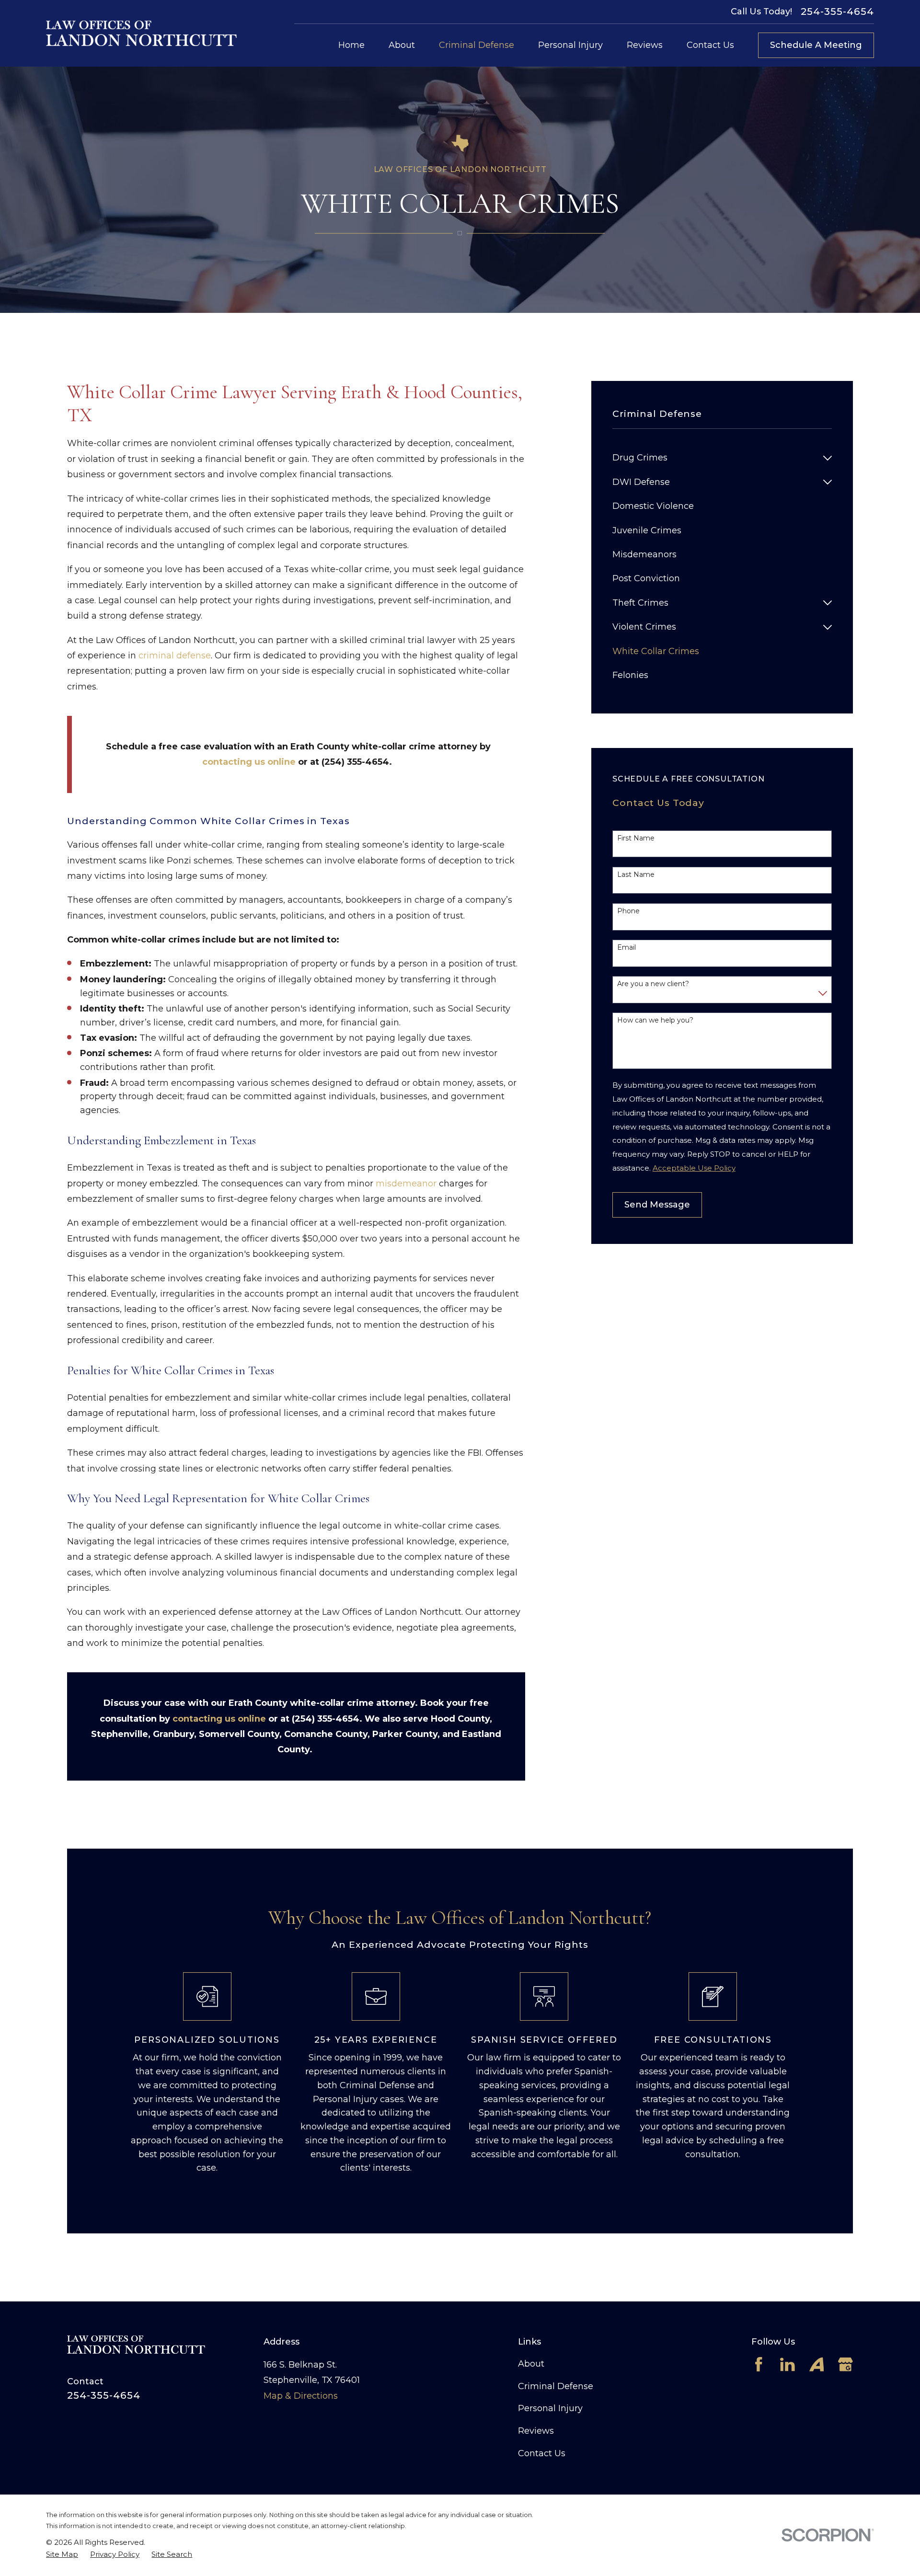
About (531, 2364)
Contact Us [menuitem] (710, 45)
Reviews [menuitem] (645, 45)
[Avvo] (817, 2364)
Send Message (657, 1205)
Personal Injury (550, 2408)
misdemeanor (406, 1184)
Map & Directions (301, 2396)
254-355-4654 (837, 11)
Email (627, 948)
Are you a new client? (653, 984)
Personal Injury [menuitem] (570, 45)
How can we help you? (655, 1020)
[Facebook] (759, 2364)
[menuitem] (715, 458)
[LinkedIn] (788, 2364)
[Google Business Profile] (845, 2364)
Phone (628, 911)
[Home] (141, 33)
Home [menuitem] (351, 45)
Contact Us (542, 2453)
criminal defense (175, 655)
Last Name (636, 875)
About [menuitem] (402, 45)
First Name (636, 838)
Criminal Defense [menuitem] (477, 45)
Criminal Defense (556, 2386)
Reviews (536, 2431)
